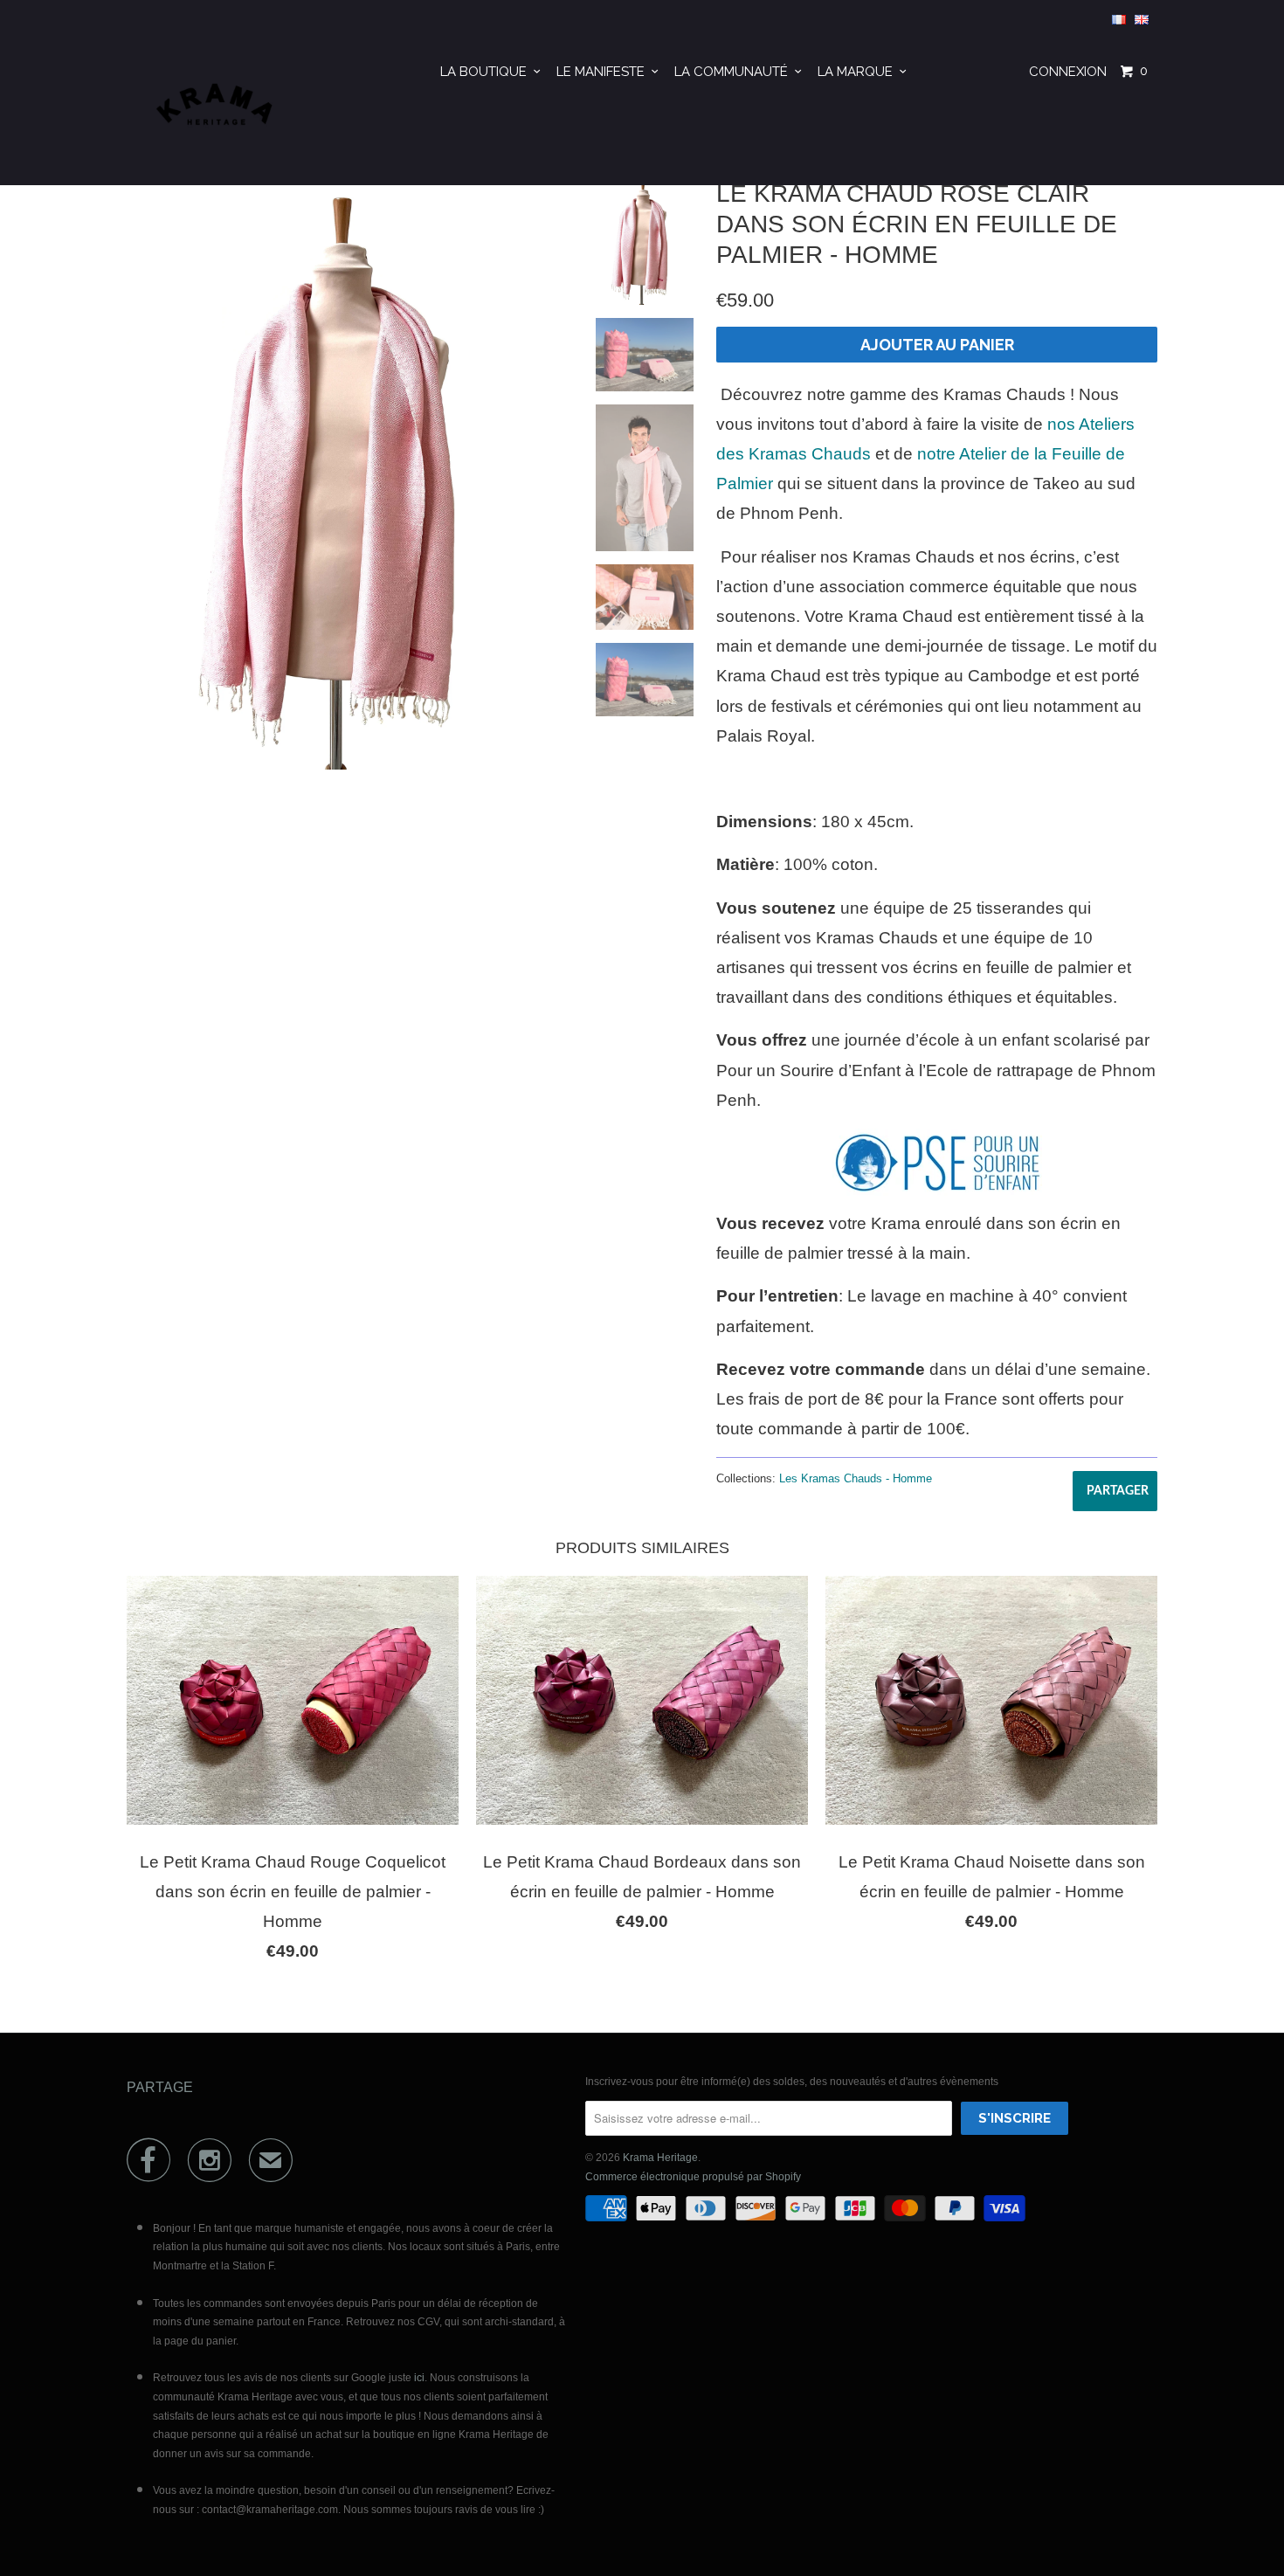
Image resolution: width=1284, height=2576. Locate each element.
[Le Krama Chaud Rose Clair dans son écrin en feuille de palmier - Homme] (350, 472)
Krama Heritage (660, 2158)
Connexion (1068, 72)
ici (419, 2378)
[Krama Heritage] (216, 112)
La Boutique (487, 72)
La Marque (859, 72)
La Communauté (735, 72)
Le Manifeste (604, 72)
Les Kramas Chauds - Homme (856, 1478)
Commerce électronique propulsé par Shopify (693, 2177)
